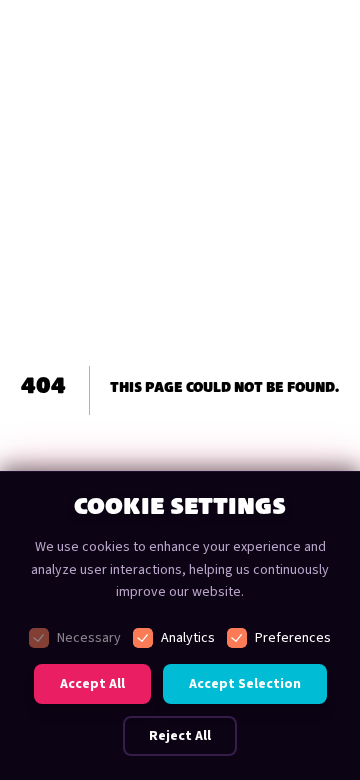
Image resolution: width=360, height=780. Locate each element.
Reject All (180, 736)
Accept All (92, 684)
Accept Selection (245, 684)
